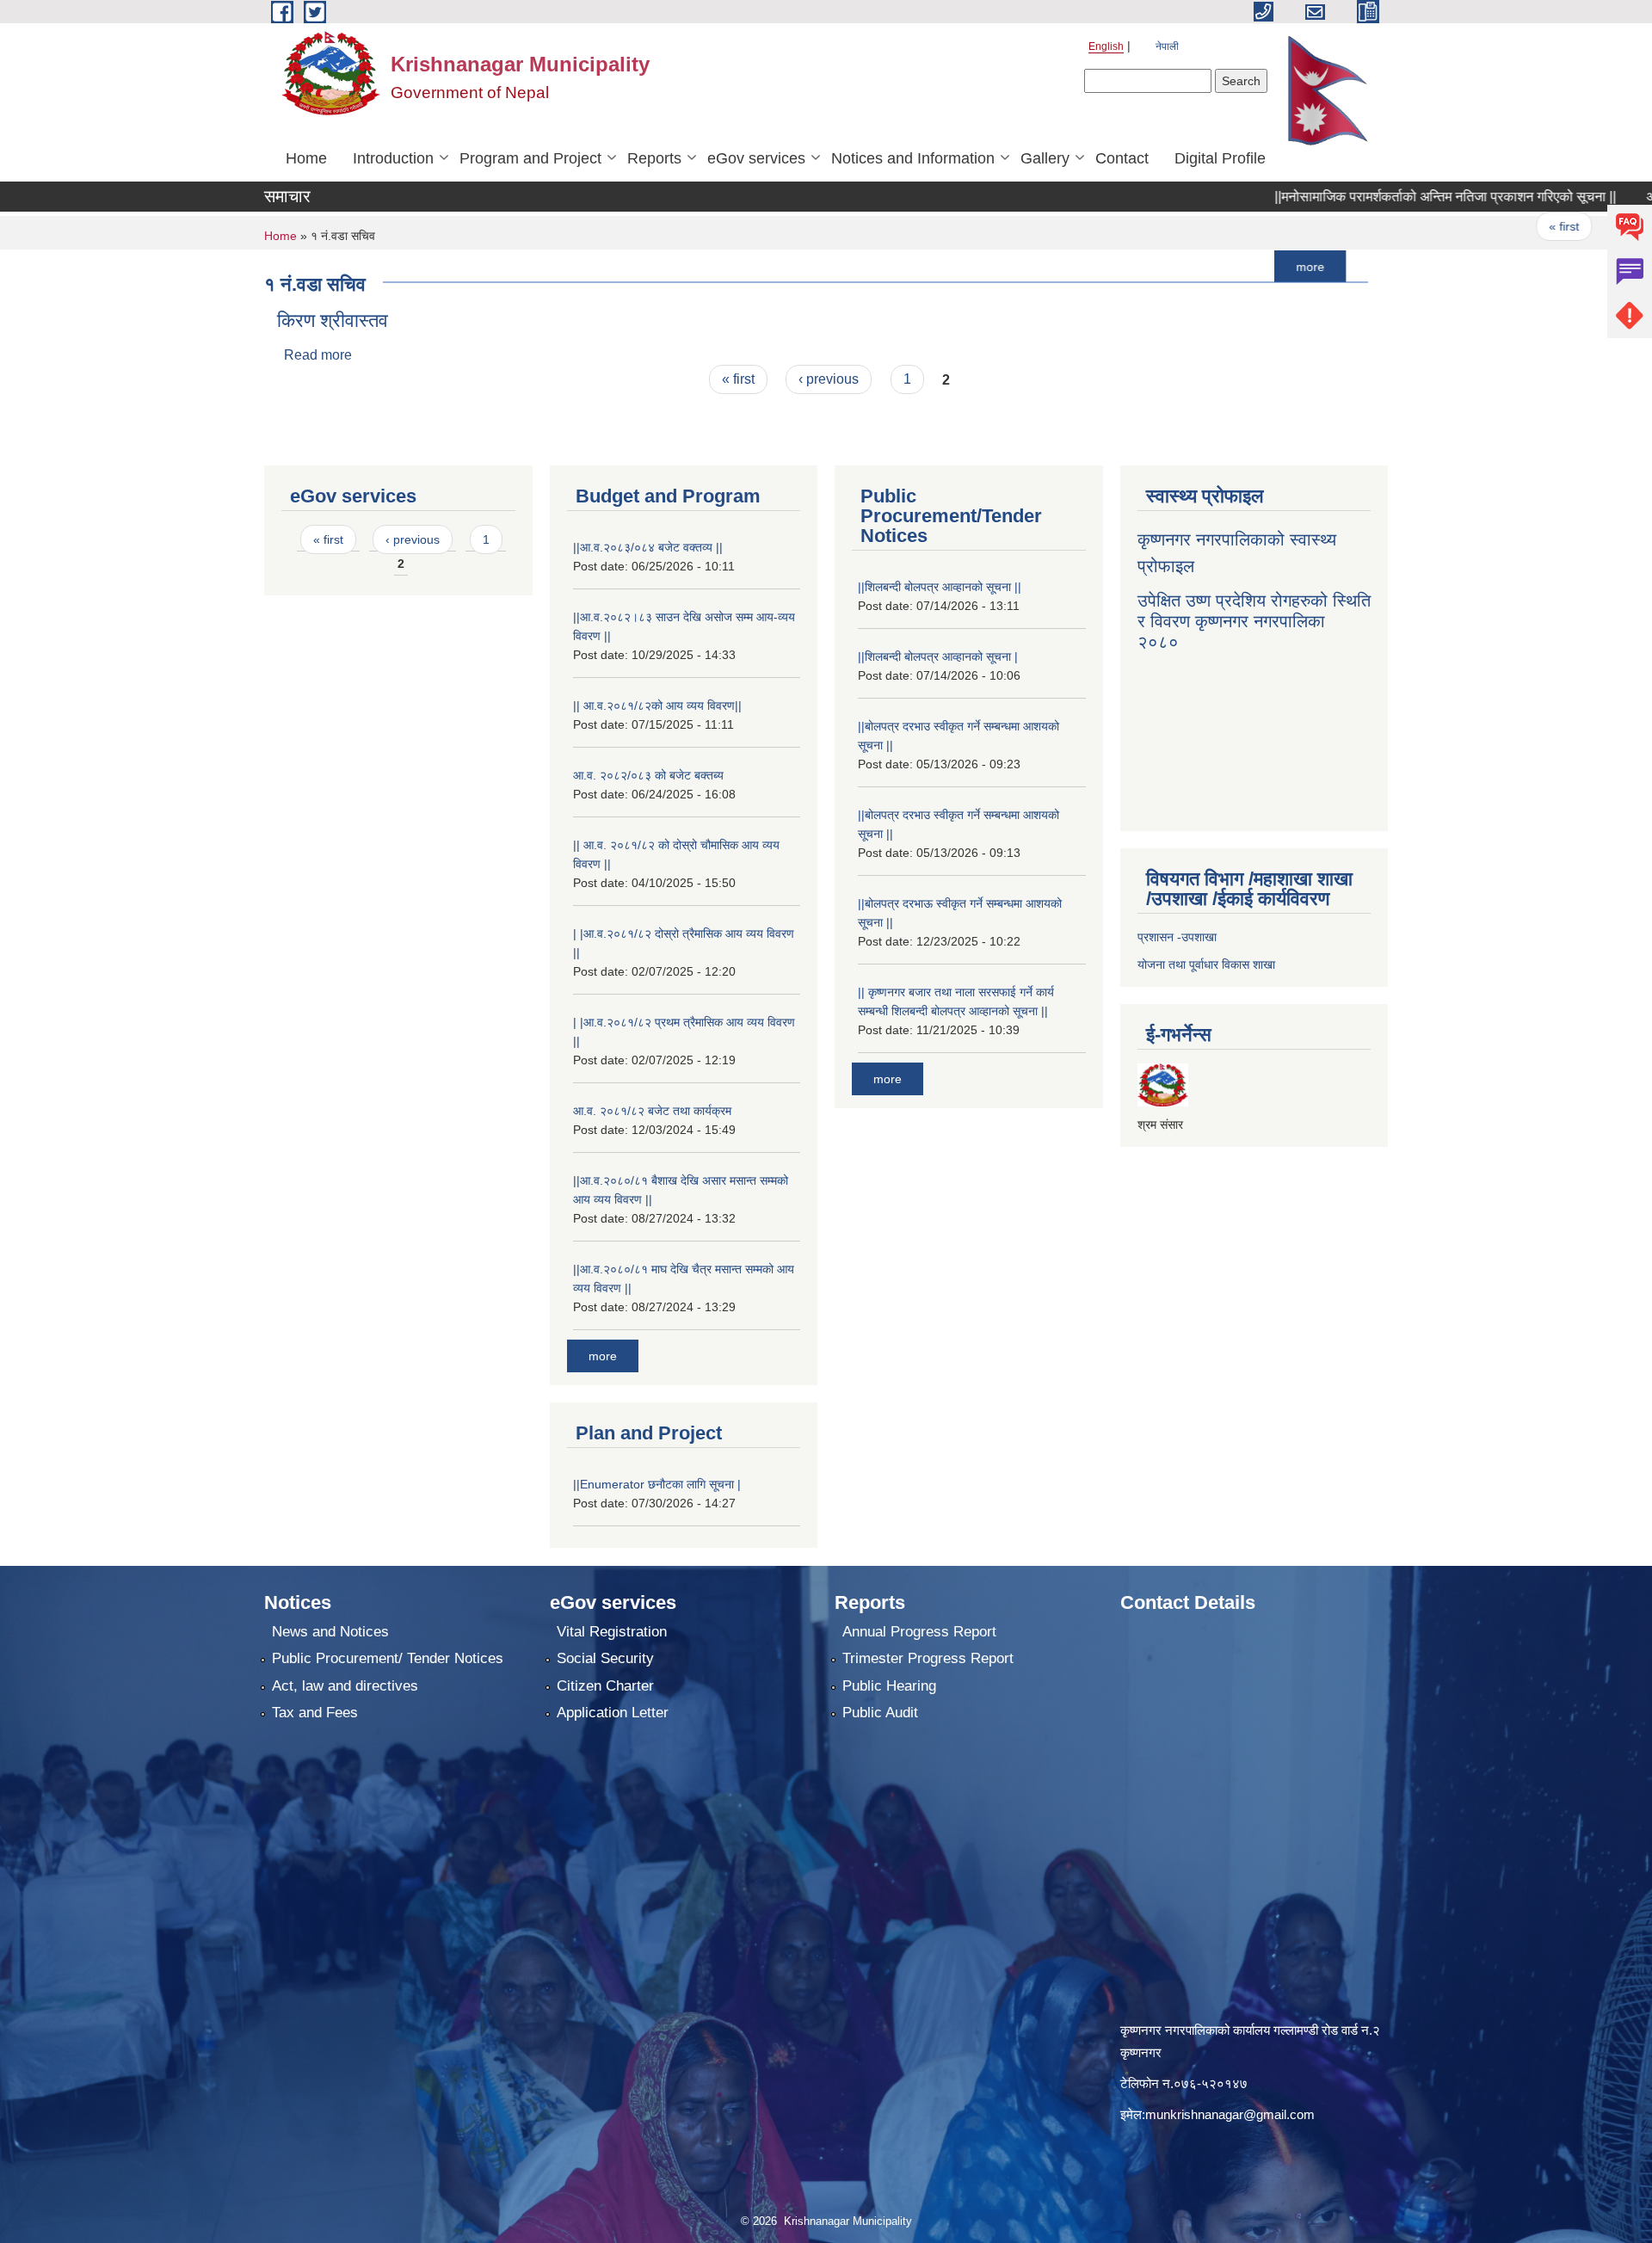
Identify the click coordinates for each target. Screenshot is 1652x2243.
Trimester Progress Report (928, 1658)
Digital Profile (1220, 158)
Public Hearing (889, 1686)
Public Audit (880, 1713)
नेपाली (1167, 46)
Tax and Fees (315, 1713)
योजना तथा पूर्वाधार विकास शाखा (1206, 964)
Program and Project (530, 158)
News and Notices (330, 1632)
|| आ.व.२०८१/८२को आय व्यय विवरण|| (657, 706)
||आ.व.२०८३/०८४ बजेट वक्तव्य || (648, 547)
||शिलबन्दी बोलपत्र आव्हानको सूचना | (938, 656)
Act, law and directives (345, 1686)
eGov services (756, 158)
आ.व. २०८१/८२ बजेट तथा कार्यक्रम (652, 1111)
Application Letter (613, 1713)
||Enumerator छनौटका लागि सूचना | (657, 1484)
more (1235, 266)
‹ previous (1573, 226)
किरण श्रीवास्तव (333, 320)
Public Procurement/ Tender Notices (388, 1658)
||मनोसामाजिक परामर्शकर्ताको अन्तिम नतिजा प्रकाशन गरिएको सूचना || (1370, 197)
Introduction (393, 158)
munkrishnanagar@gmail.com (1230, 2114)
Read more (318, 355)
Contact (1122, 158)
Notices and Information (913, 158)
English (1106, 46)
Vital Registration (612, 1632)
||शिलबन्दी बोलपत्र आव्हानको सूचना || (940, 587)
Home (306, 158)
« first (1489, 226)
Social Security (605, 1658)
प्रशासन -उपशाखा (1177, 937)
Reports (654, 158)
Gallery (1045, 158)
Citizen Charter (605, 1686)
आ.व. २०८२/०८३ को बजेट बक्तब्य (648, 775)
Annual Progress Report (919, 1632)
